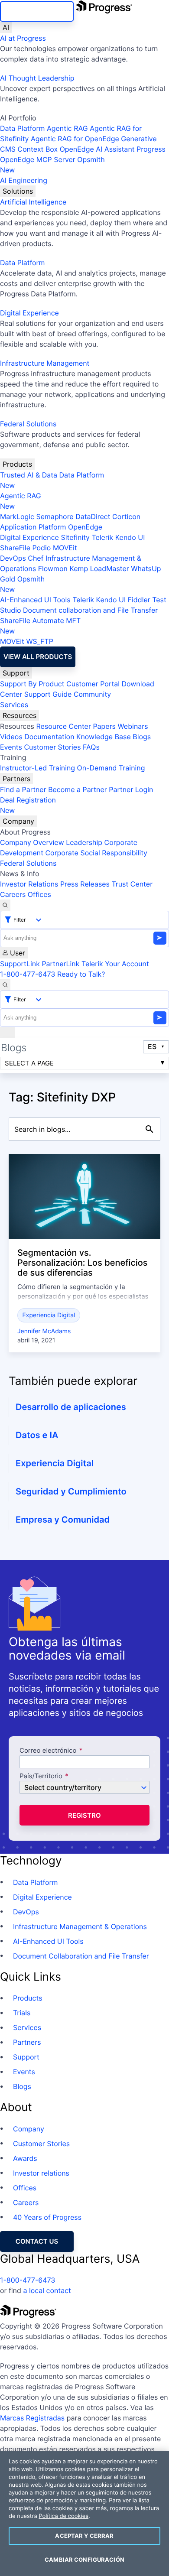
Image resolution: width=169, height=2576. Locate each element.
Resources (19, 715)
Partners (16, 779)
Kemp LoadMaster (99, 568)
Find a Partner (23, 789)
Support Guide (48, 694)
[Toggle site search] (5, 985)
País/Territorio (41, 1776)
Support (16, 673)
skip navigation (37, 11)
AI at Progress (23, 38)
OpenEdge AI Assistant (97, 149)
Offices (39, 894)
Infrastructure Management (45, 363)
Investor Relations (29, 884)
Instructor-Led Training (37, 768)
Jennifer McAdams (44, 1331)
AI (6, 27)
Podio (41, 548)
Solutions (18, 191)
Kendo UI (130, 537)
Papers (104, 726)
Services (14, 705)
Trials (22, 2013)
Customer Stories (52, 747)
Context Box (38, 149)
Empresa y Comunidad (63, 1520)
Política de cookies (63, 2516)
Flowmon (53, 568)
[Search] (5, 905)
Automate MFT (40, 626)
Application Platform (33, 527)
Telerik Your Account (115, 964)
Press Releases (85, 884)
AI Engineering (24, 180)
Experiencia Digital (49, 1315)
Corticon (126, 516)
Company (18, 821)
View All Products (38, 657)
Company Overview (32, 842)
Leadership (84, 842)
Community (92, 694)
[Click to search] (149, 1129)
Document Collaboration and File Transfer (81, 1956)
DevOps (13, 558)
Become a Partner (78, 789)
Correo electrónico (49, 1751)
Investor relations (41, 2173)
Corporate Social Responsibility (96, 853)
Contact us (37, 2241)
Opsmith (52, 165)
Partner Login (131, 789)
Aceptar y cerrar (84, 2536)
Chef (36, 558)
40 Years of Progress (47, 2217)
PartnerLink (60, 964)
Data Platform (22, 128)
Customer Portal (93, 684)
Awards (25, 2158)
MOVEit (65, 548)
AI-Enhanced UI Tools (35, 600)
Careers (13, 894)
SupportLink (20, 964)
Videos (11, 737)
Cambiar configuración (84, 2560)
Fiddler (139, 600)
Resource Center (63, 726)
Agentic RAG (67, 128)
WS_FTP (39, 641)
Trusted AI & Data (29, 475)
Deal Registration (28, 805)
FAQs (91, 747)
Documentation (49, 737)
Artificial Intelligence (33, 202)
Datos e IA (37, 1435)
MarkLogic (17, 516)
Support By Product (32, 684)
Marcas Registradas (32, 2418)
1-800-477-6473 (28, 974)
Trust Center (132, 884)
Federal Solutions (28, 424)
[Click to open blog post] (84, 1197)
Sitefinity (75, 537)
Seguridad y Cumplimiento (71, 1491)
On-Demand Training (111, 768)
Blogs (142, 737)
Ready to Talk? (81, 974)
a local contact (47, 2290)
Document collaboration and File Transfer (90, 610)
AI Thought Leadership (37, 78)
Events (11, 747)
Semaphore (55, 516)
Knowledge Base (104, 737)
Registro (84, 1815)
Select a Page (29, 1063)
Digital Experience (29, 313)
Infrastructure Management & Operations (80, 1926)
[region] (84, 2513)
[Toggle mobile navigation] (7, 1033)
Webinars (133, 726)
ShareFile (15, 548)
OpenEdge (85, 527)
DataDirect (93, 516)
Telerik (102, 537)
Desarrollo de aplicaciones (71, 1407)
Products (17, 464)
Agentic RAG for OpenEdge (75, 139)
